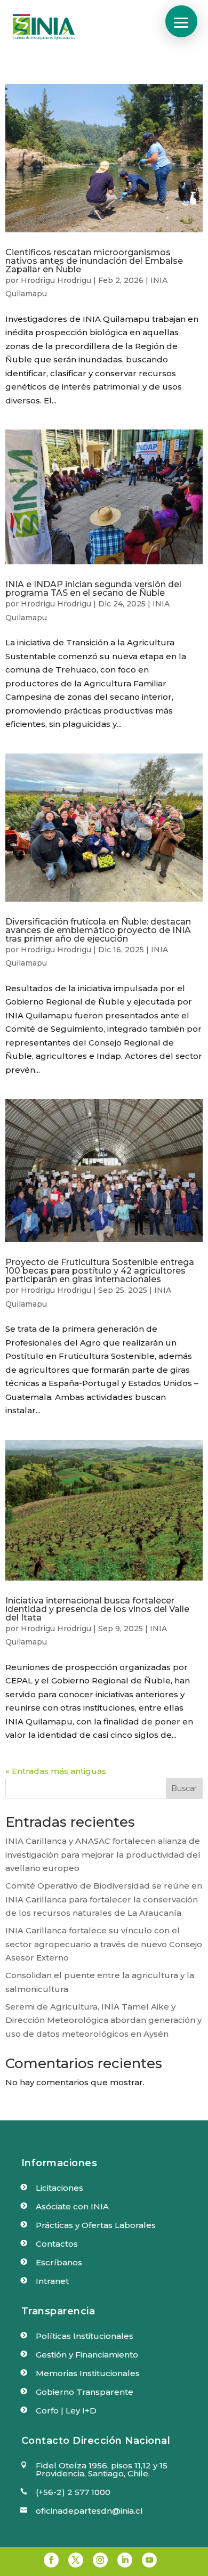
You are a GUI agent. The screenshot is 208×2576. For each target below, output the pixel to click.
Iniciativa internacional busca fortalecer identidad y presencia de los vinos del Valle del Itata (97, 1609)
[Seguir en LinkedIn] (125, 2560)
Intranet (52, 2281)
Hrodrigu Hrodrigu (56, 280)
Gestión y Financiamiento (87, 2355)
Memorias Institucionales (88, 2373)
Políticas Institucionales (85, 2336)
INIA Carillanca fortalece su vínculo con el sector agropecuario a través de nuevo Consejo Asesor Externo (104, 1944)
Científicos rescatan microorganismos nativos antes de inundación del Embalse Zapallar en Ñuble (94, 261)
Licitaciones (59, 2188)
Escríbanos (59, 2262)
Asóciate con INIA (72, 2206)
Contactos (57, 2244)
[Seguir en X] (76, 2560)
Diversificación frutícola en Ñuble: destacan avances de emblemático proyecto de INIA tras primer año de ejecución (98, 930)
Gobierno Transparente (85, 2392)
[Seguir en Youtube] (149, 2560)
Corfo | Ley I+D (66, 2411)
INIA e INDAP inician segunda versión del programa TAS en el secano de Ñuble (93, 589)
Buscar (184, 1788)
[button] (181, 21)
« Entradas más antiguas (56, 1771)
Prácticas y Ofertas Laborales (96, 2225)
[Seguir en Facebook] (51, 2560)
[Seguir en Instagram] (100, 2560)
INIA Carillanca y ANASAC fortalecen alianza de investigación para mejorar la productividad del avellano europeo (103, 1854)
